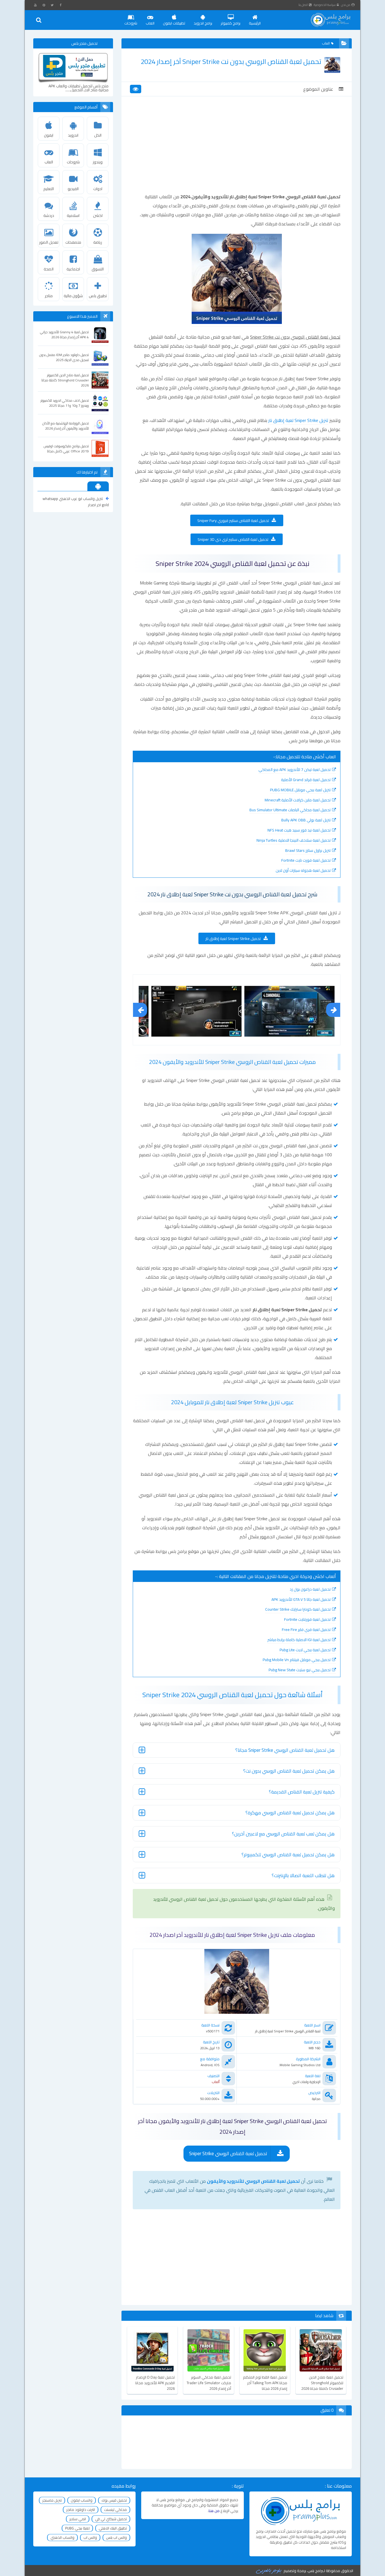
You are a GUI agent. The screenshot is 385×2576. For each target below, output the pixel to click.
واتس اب (90, 2537)
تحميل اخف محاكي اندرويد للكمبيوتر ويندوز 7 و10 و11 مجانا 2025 (65, 403)
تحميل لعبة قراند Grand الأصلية (306, 780)
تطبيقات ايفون (174, 23)
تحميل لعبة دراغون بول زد (310, 1589)
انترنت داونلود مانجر (81, 2510)
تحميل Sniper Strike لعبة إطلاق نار (233, 939)
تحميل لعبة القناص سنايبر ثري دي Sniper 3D (233, 539)
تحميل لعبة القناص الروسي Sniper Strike (228, 2153)
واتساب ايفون (82, 2500)
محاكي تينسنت (115, 2510)
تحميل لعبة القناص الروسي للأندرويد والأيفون (253, 2181)
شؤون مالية (73, 296)
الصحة (49, 269)
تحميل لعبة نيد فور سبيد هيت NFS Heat (299, 830)
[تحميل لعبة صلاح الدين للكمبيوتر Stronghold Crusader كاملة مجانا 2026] (100, 380)
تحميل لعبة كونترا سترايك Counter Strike (298, 1609)
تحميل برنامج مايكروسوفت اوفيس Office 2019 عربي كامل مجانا (66, 449)
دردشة (49, 215)
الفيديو (73, 189)
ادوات (98, 189)
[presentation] (140, 1010)
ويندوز (98, 162)
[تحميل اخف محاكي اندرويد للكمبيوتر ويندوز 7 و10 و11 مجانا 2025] (100, 403)
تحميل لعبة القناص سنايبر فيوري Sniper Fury (233, 521)
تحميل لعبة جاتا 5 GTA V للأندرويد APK (301, 1599)
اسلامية (73, 215)
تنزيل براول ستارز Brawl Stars (308, 850)
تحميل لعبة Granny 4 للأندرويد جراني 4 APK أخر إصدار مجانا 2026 (64, 335)
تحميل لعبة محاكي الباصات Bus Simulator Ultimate (290, 810)
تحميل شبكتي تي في (111, 2519)
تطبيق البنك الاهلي (113, 2528)
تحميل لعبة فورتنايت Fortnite (307, 1619)
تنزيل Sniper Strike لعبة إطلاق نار (298, 420)
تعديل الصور (49, 242)
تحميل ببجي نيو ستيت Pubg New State (300, 1670)
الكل (98, 135)
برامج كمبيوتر (231, 23)
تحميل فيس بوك (114, 2500)
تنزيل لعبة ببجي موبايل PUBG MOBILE (300, 790)
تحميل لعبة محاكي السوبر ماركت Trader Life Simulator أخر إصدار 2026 (209, 2383)
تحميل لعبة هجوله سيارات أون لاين (303, 870)
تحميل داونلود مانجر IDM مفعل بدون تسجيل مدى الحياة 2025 (64, 357)
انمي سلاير (78, 2519)
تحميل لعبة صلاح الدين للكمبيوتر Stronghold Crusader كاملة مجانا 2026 (322, 2383)
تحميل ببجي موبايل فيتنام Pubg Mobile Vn (297, 1660)
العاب (150, 23)
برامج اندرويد (203, 23)
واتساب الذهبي (62, 2537)
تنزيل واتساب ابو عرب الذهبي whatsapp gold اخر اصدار (76, 502)
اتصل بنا (303, 5)
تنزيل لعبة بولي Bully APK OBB (306, 820)
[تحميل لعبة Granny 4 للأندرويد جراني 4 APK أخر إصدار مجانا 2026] (100, 334)
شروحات (131, 23)
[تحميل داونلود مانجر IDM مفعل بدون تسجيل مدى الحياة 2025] (100, 357)
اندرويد (73, 135)
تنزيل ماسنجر (52, 2500)
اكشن (98, 215)
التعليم (49, 189)
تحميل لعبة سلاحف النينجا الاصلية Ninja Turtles (294, 840)
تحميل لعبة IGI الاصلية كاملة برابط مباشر (299, 1640)
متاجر (49, 296)
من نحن (346, 5)
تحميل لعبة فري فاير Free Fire (306, 1630)
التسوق (98, 269)
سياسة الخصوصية (325, 5)
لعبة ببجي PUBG (77, 2528)
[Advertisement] (237, 150)
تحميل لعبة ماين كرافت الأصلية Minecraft (298, 800)
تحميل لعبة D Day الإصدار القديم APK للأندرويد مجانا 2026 (155, 2383)
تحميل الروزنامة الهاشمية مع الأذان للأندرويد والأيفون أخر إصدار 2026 (66, 426)
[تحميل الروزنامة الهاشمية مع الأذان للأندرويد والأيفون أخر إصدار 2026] (100, 426)
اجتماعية (73, 269)
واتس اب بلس (116, 2537)
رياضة (98, 242)
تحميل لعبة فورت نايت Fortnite (306, 860)
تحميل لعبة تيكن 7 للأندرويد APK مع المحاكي (295, 770)
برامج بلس (315, 2571)
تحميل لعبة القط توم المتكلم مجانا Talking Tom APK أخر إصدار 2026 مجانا (265, 2383)
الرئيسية (255, 23)
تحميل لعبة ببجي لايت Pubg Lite (305, 1650)
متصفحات (73, 242)
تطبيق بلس (98, 296)
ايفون (49, 135)
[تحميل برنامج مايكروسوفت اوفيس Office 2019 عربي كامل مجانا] (100, 448)
